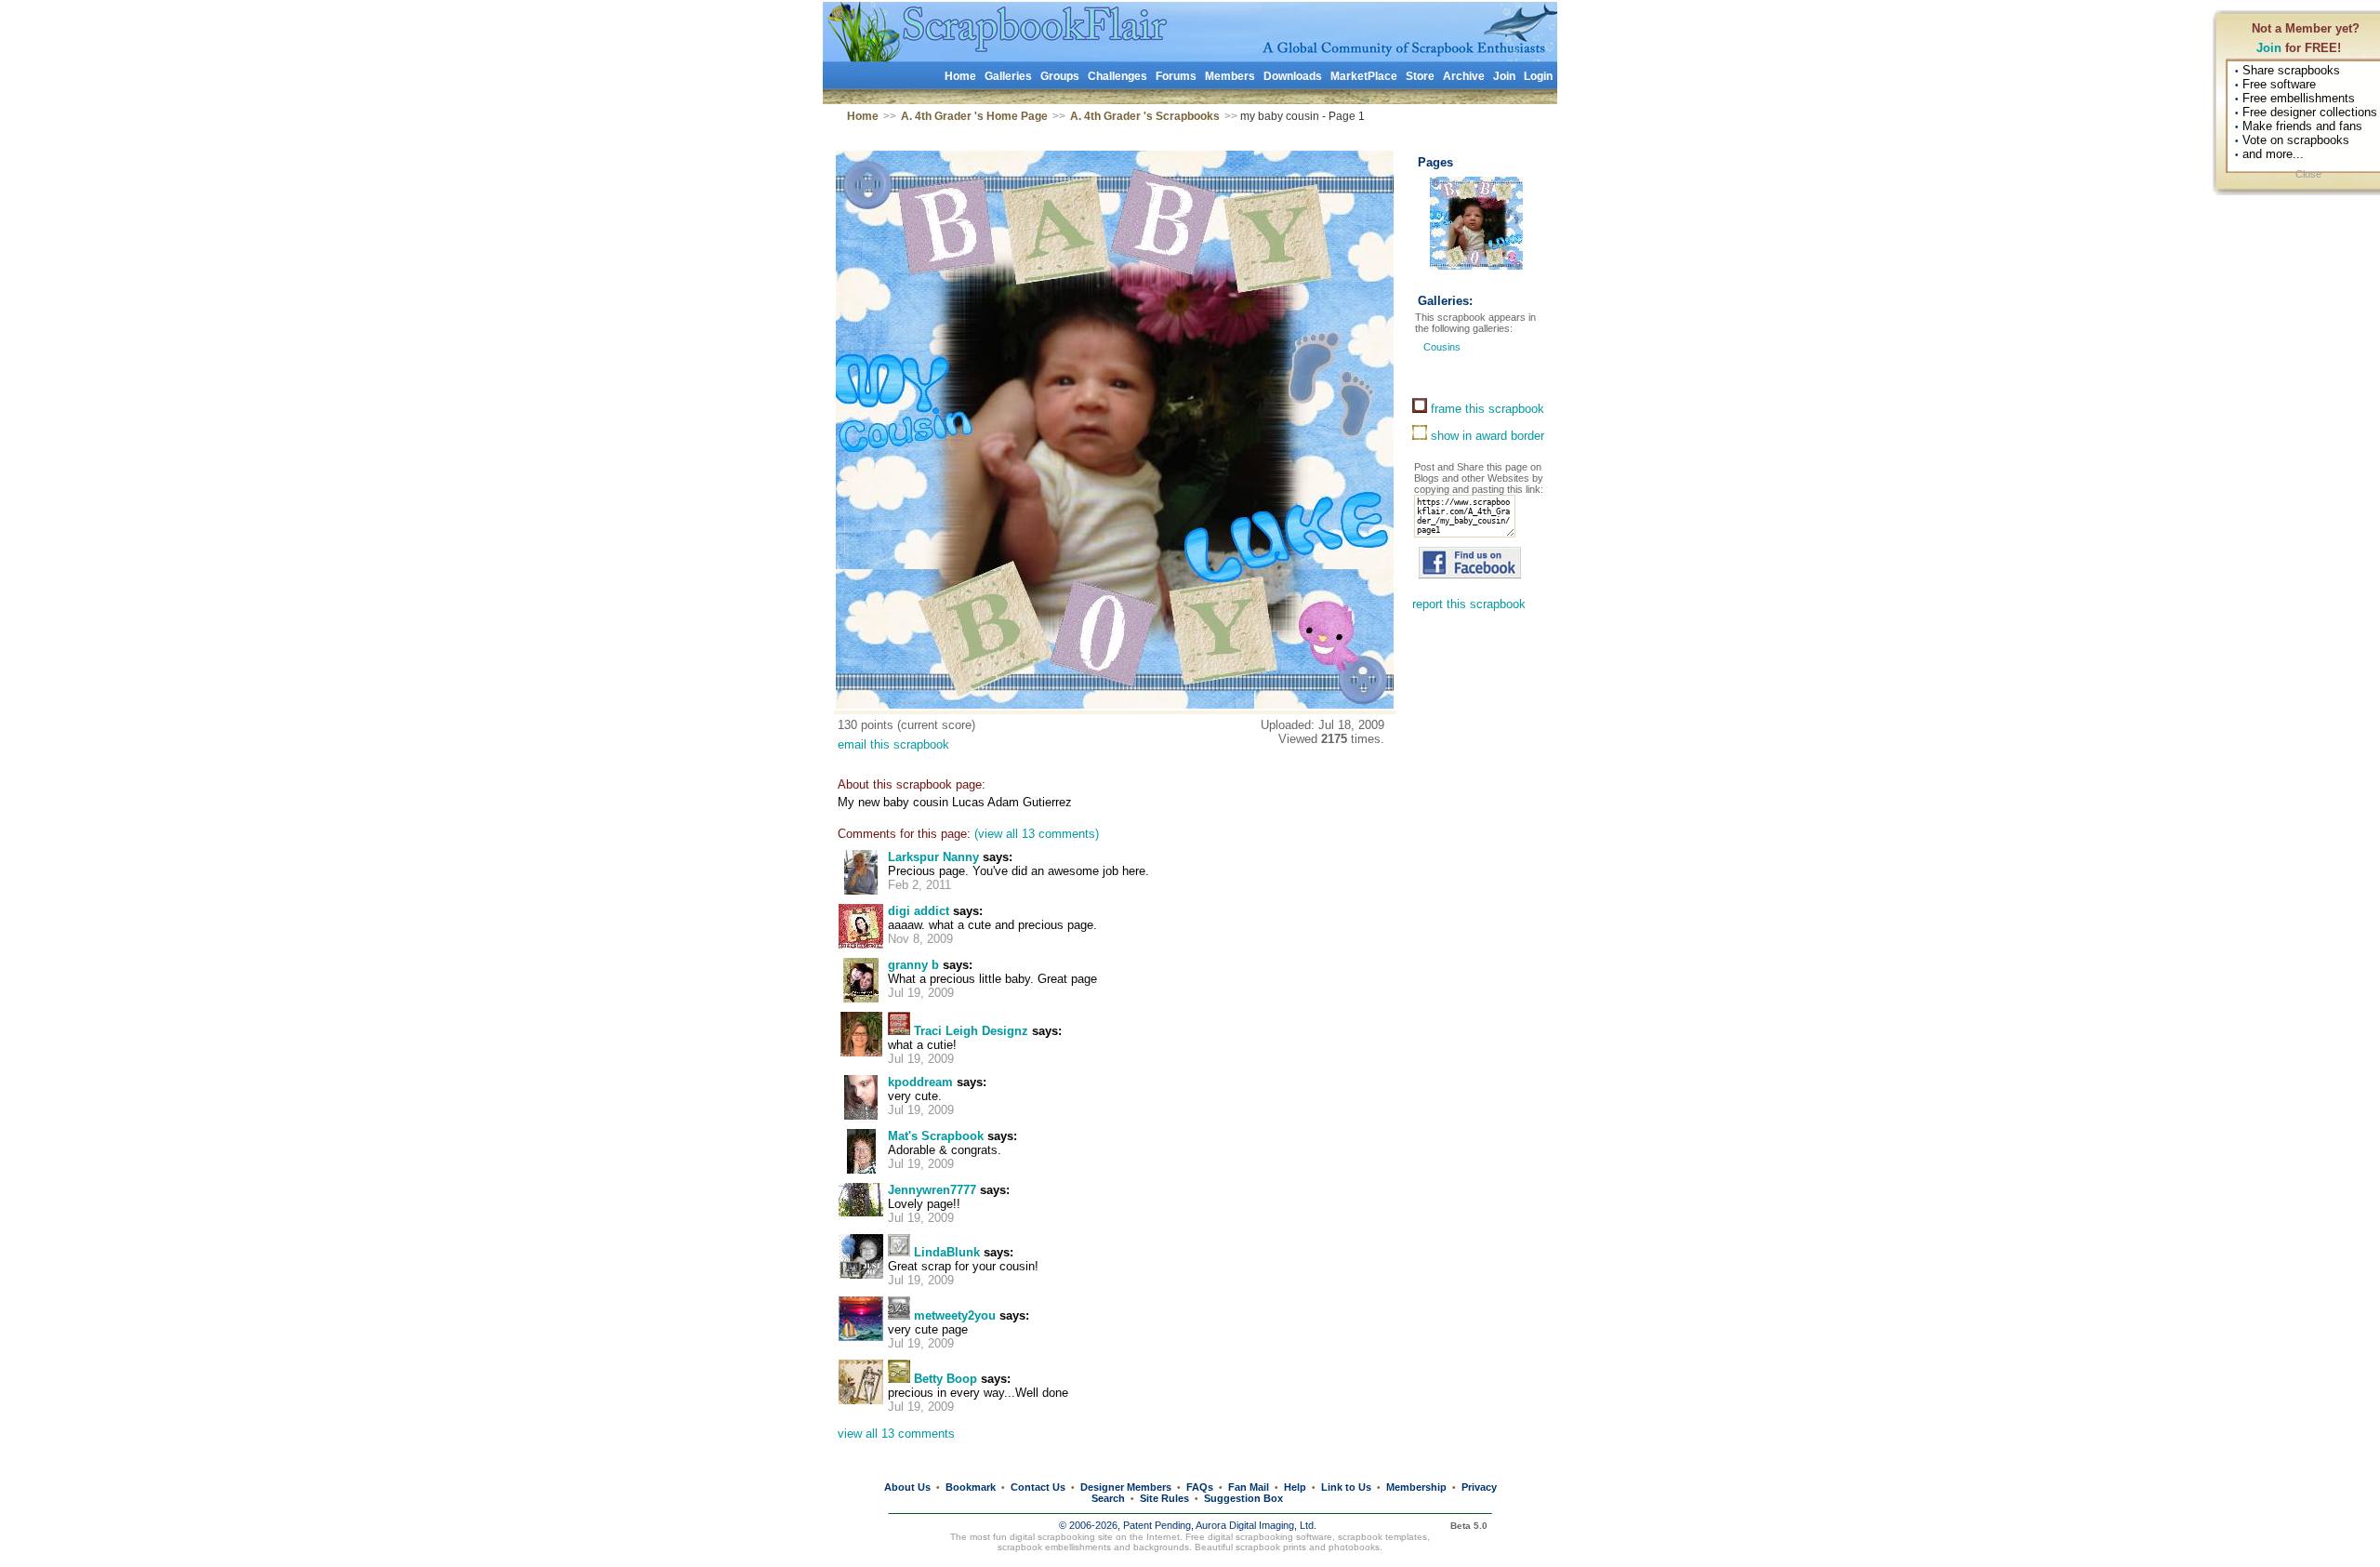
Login (1538, 76)
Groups (1060, 76)
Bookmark (971, 1487)
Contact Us (1038, 1487)
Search (1108, 1498)
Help (1295, 1487)
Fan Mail (1249, 1487)
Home (960, 76)
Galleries (1008, 76)
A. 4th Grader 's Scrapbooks (1145, 116)
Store (1420, 76)
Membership (1416, 1487)
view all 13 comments (896, 1434)
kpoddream (920, 1082)
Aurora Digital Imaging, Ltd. (1256, 1525)
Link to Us (1346, 1487)
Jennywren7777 (932, 1190)
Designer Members (1126, 1487)
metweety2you (955, 1315)
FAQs (1200, 1487)
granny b (913, 965)
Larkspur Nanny (933, 857)
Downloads (1293, 76)
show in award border (1486, 436)
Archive (1464, 76)
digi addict (919, 911)
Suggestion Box (1243, 1498)
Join (2269, 48)
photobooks (1354, 1547)
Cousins (1442, 347)
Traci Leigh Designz (971, 1031)
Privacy (1479, 1487)
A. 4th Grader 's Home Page (974, 116)
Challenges (1117, 76)
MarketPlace (1364, 76)
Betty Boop (945, 1379)
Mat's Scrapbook (936, 1136)
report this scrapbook (1469, 604)
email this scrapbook (893, 744)
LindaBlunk (947, 1252)
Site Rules (1164, 1498)
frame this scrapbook (1486, 409)
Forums (1176, 76)
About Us (907, 1487)
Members (1230, 76)
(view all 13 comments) (1037, 834)
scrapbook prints (1271, 1547)
